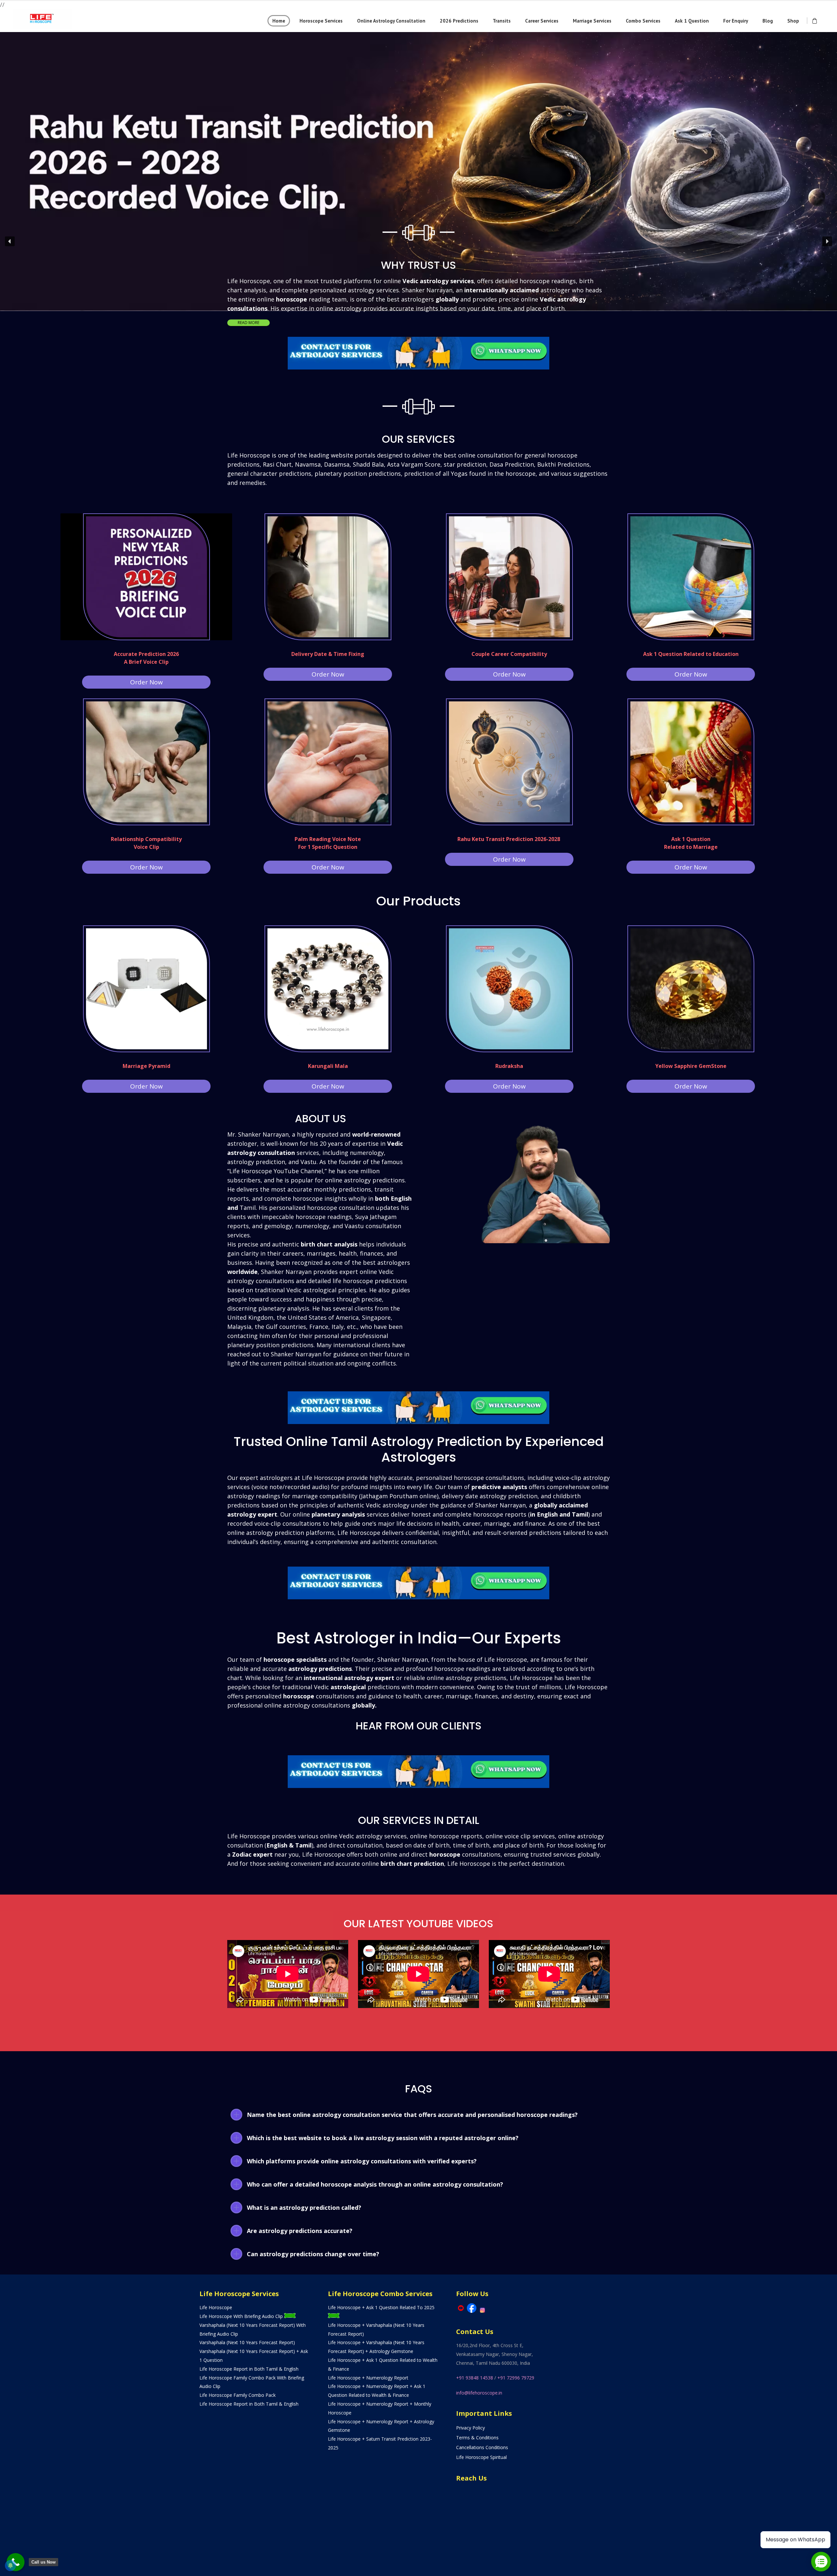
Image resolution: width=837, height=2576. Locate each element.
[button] (418, 114)
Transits (502, 21)
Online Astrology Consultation (391, 21)
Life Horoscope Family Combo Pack (238, 2395)
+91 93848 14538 (475, 2378)
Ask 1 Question (692, 21)
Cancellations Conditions (482, 2447)
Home (279, 21)
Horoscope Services (321, 21)
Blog (768, 21)
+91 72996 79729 (516, 2378)
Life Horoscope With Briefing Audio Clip (242, 2316)
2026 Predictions (459, 21)
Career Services (542, 21)
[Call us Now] (16, 2562)
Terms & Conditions (477, 2438)
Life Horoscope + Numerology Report (368, 2378)
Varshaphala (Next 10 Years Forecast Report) (247, 2342)
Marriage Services (592, 21)
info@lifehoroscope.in (479, 2393)
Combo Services (643, 21)
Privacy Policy (470, 2428)
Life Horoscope (216, 2307)
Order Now (146, 682)
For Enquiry (736, 21)
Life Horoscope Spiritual (481, 2457)
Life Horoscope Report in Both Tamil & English (249, 2369)
